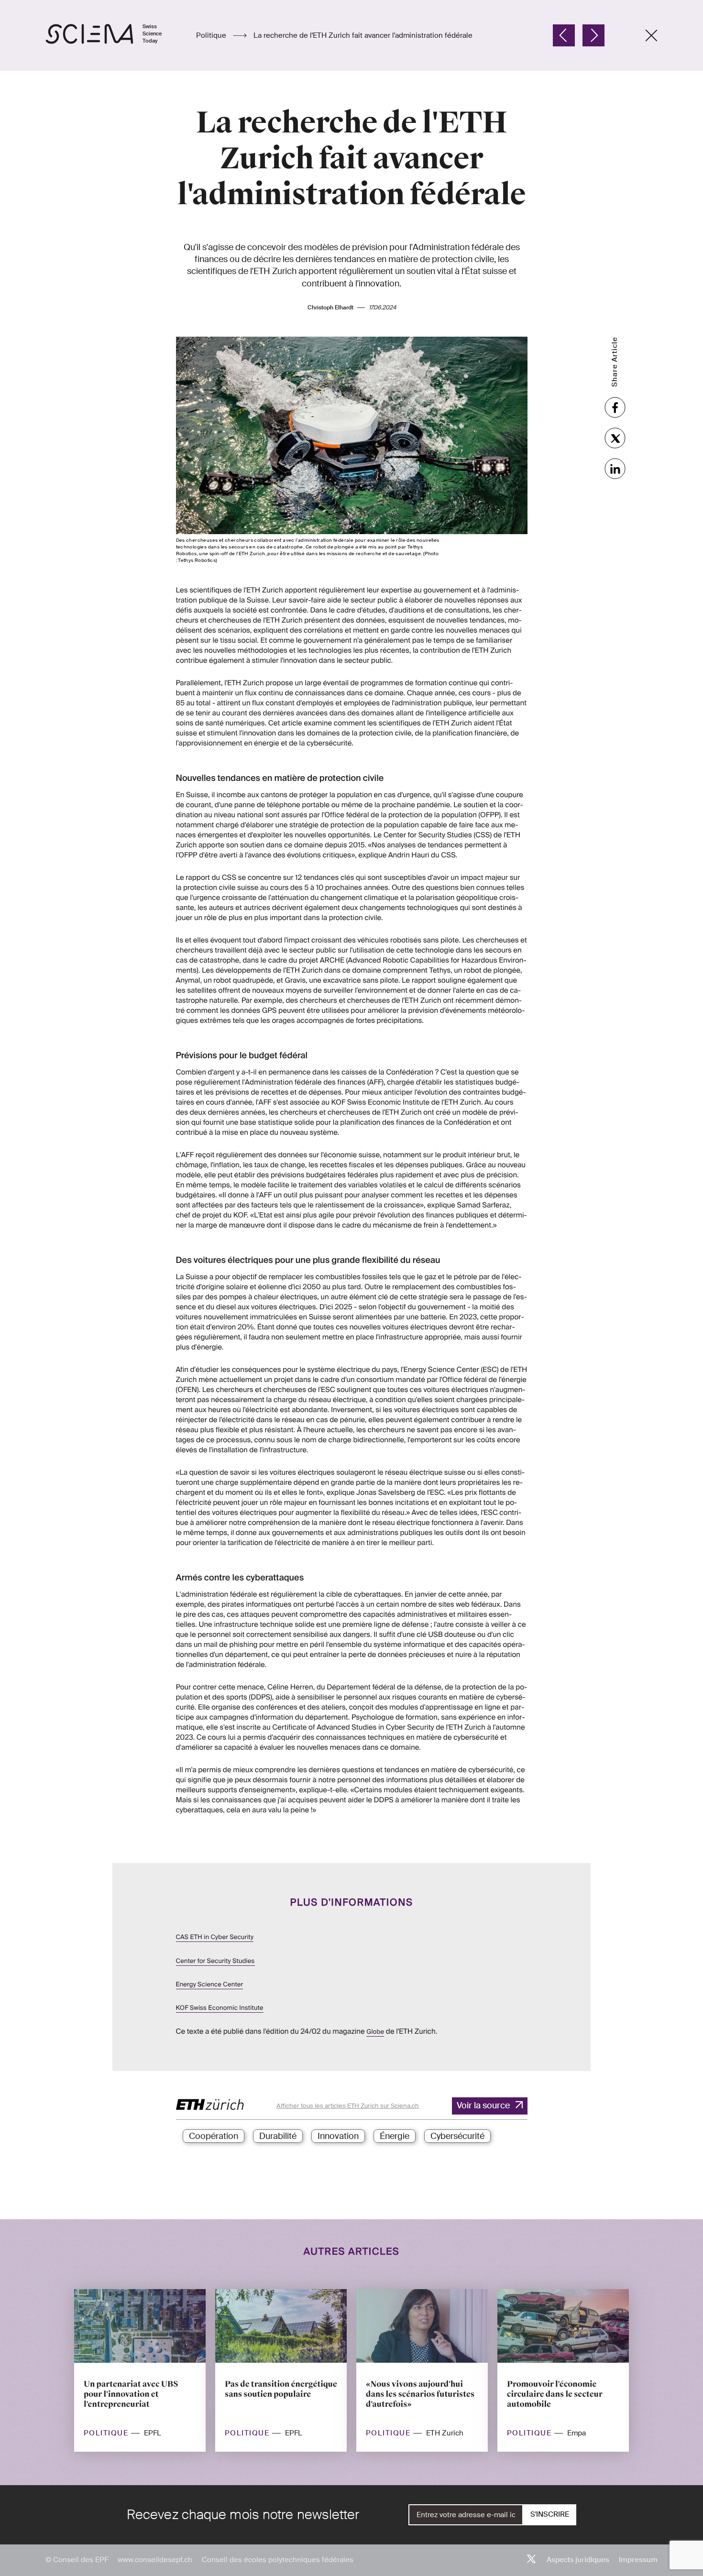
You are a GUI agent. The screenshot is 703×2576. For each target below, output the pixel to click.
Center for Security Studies (215, 1961)
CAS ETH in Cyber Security (215, 1937)
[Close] (651, 35)
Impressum (638, 2560)
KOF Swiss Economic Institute (220, 2008)
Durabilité (278, 2136)
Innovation (338, 2136)
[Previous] (564, 35)
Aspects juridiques (578, 2560)
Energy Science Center (210, 1985)
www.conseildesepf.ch (155, 2560)
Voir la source (483, 2105)
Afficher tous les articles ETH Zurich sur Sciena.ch (348, 2106)
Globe (375, 2032)
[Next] (593, 35)
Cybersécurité (457, 2136)
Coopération (214, 2136)
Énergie (395, 2136)
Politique (212, 35)
